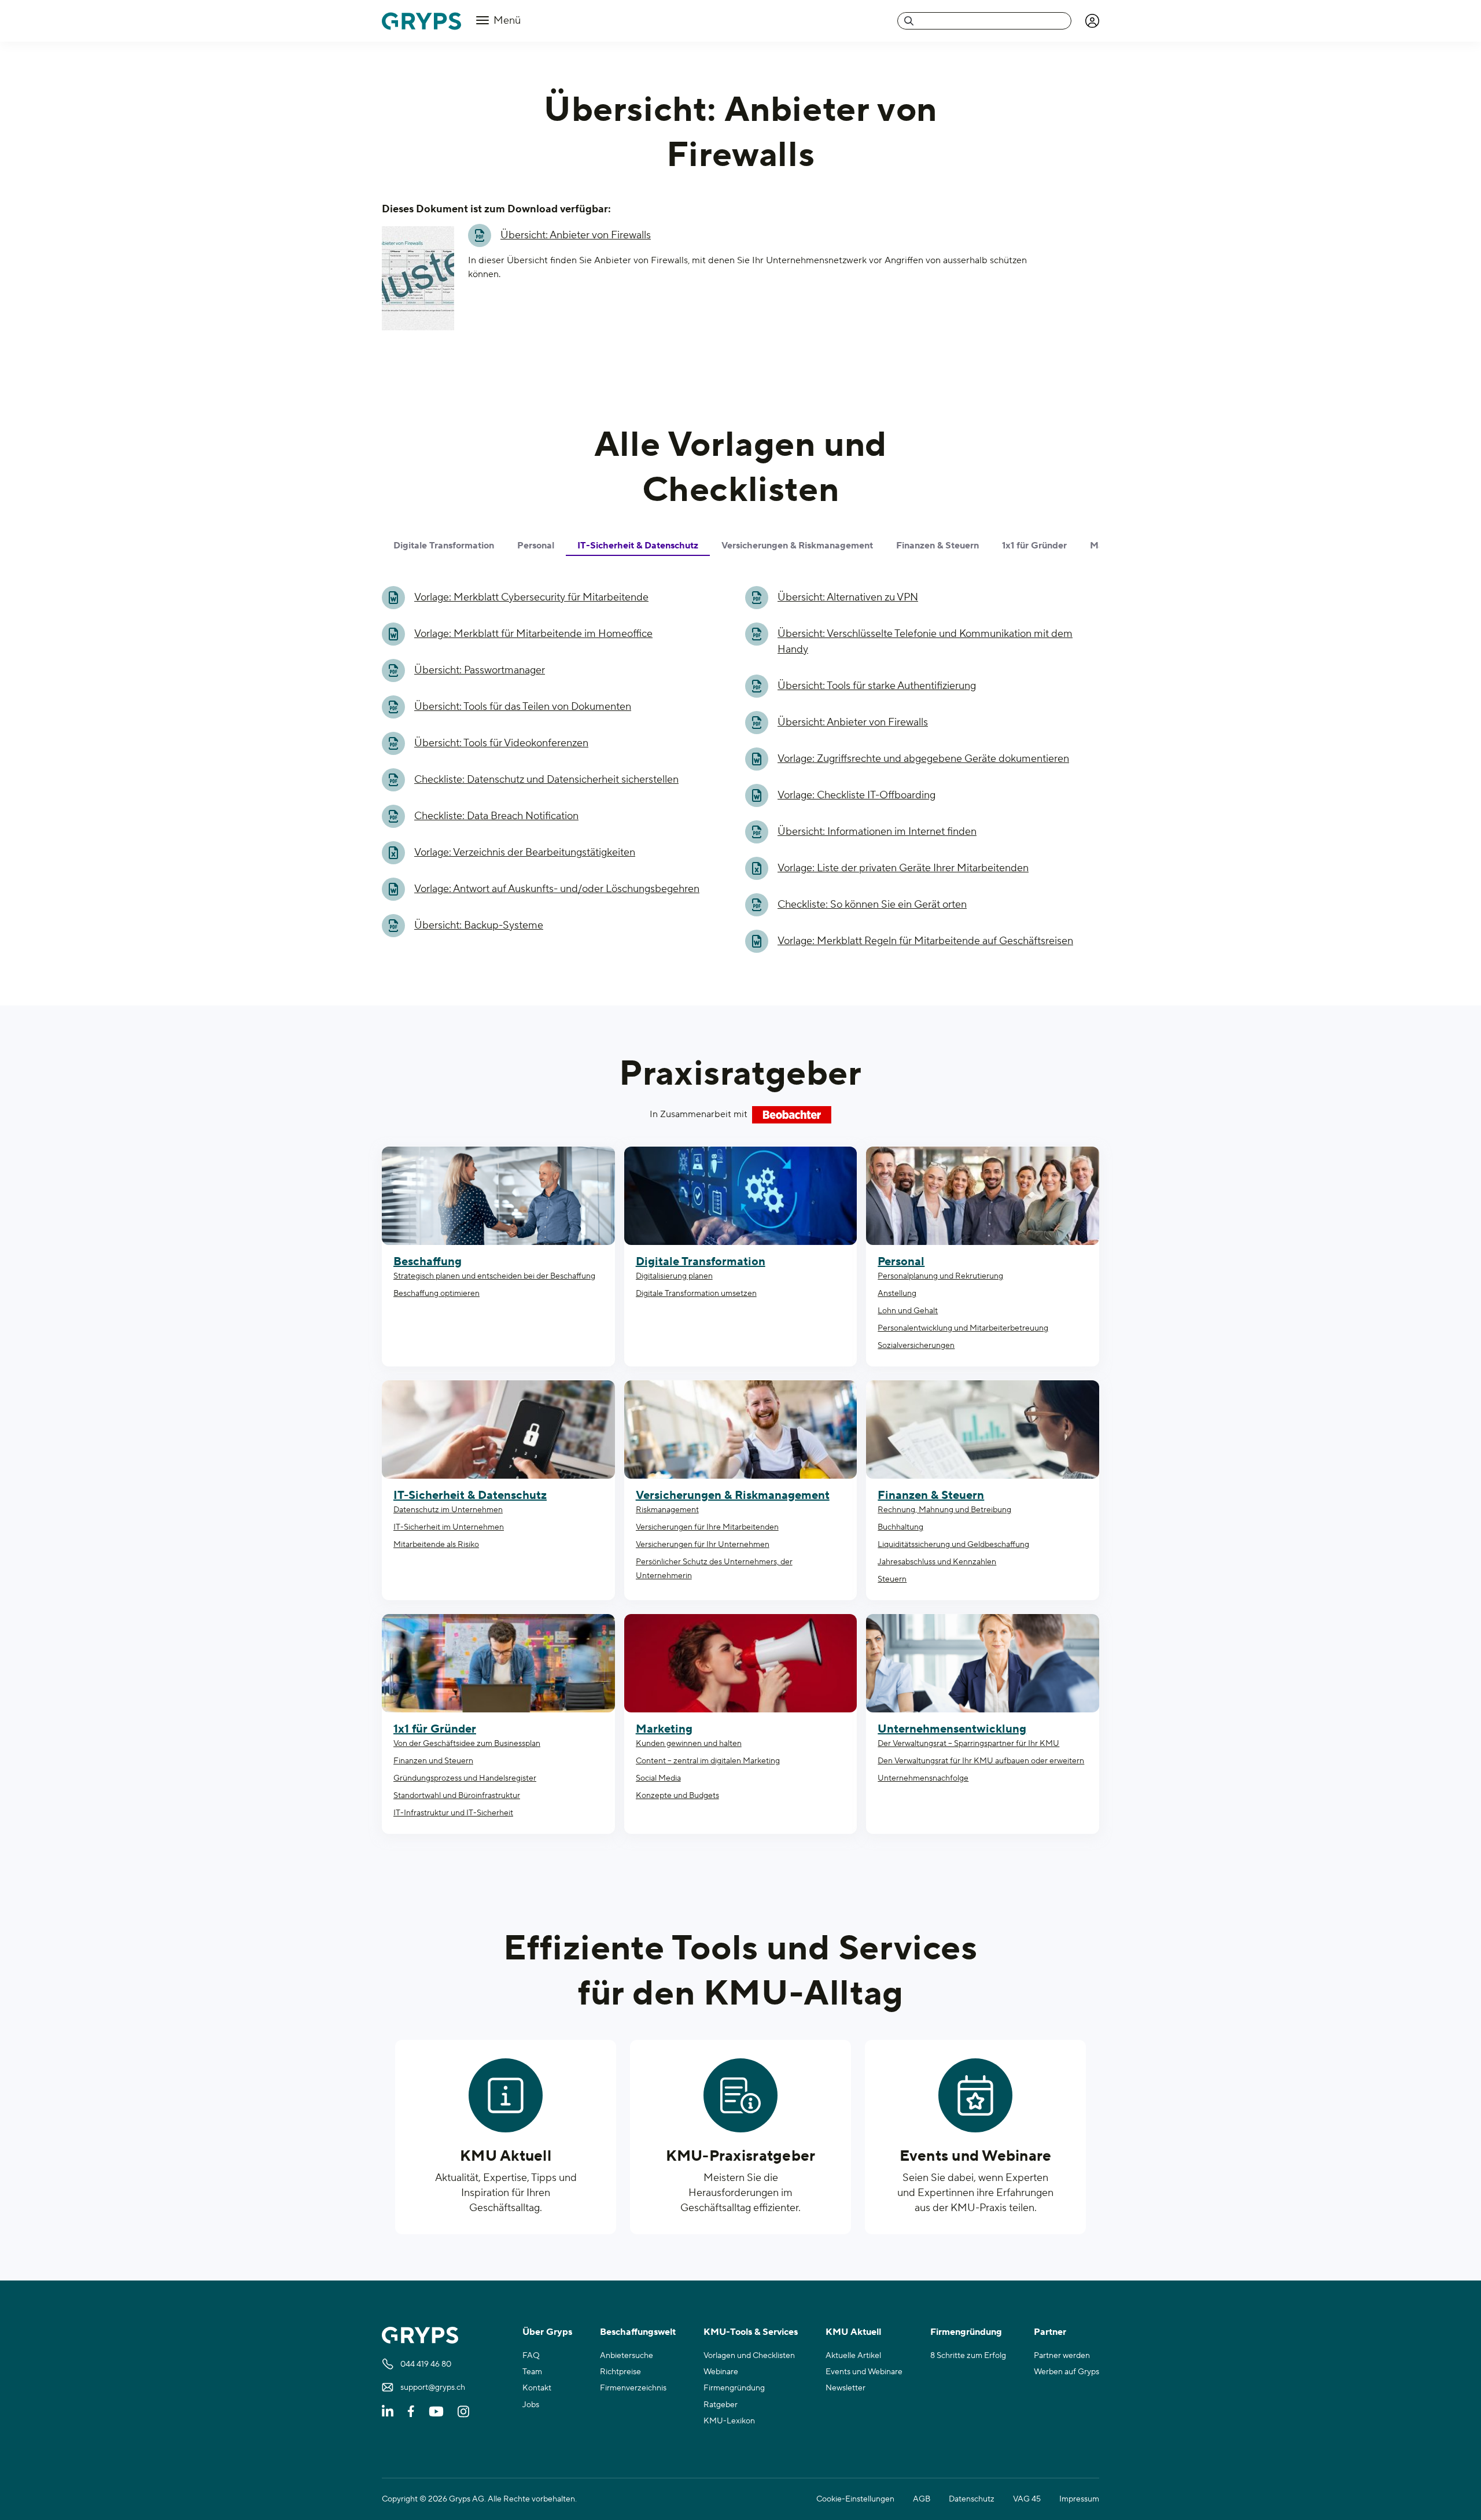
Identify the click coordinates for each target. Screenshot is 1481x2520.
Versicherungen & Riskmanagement (733, 1495)
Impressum (1079, 2499)
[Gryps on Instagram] (463, 2411)
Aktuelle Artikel (853, 2356)
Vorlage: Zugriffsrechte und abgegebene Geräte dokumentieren (923, 759)
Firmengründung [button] (966, 2332)
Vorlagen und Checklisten (749, 2356)
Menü (506, 21)
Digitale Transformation (701, 1262)
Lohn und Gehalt (908, 1311)
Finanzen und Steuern (433, 1761)
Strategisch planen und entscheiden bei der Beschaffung (494, 1276)
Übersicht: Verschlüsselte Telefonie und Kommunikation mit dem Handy (925, 642)
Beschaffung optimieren (436, 1294)
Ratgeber (721, 2405)
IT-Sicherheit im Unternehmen (449, 1527)
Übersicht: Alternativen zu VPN (848, 597)
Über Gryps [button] (547, 2332)
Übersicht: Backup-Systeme (479, 925)
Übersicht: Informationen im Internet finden (877, 832)
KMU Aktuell (506, 2156)
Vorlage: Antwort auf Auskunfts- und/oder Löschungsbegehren (557, 889)
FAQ (531, 2356)
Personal (901, 1262)
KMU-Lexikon (729, 2421)
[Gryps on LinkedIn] (388, 2411)
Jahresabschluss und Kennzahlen (937, 1562)
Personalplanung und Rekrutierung (940, 1276)
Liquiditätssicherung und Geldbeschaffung (953, 1545)
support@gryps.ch (433, 2388)
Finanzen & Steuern (931, 1495)
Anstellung (897, 1294)
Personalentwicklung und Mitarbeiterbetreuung (963, 1328)
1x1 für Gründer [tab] (1034, 546)
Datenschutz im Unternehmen (448, 1510)
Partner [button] (1050, 2332)
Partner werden (1062, 2356)
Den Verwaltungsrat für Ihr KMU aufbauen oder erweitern (981, 1761)
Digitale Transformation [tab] (444, 546)
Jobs (531, 2405)
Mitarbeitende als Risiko (436, 1545)
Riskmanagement (667, 1510)
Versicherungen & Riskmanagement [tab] (797, 546)
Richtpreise (620, 2372)
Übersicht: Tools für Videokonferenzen (501, 743)
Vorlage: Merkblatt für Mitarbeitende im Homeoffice (533, 634)
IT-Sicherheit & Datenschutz (470, 1495)
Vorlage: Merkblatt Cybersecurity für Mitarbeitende (531, 597)
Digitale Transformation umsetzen (696, 1294)
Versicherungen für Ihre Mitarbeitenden (707, 1527)
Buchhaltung (900, 1527)
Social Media (658, 1778)
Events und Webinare (976, 2156)
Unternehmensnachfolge (923, 1778)
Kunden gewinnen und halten (689, 1744)
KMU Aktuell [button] (853, 2332)
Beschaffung (428, 1262)
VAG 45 (1027, 2499)
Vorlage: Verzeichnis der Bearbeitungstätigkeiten (525, 852)
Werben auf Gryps (1066, 2372)
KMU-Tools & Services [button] (751, 2332)
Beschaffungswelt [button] (638, 2332)
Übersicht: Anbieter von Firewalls (576, 235)
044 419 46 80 (426, 2364)
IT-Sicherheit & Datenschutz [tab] (638, 546)
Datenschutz (972, 2499)
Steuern (892, 1579)
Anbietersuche (627, 2356)
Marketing (664, 1729)
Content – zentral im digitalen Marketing (708, 1761)
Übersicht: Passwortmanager (480, 670)
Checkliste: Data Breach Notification (496, 816)
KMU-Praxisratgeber (741, 2156)
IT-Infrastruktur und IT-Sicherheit (453, 1813)
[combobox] (984, 21)
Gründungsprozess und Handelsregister (465, 1778)
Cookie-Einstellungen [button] (855, 2499)
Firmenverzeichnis (633, 2388)
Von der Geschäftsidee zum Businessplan (467, 1744)
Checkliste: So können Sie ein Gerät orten (872, 905)
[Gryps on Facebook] (411, 2411)
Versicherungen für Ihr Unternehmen (703, 1545)
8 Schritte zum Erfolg (968, 2356)
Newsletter (846, 2388)
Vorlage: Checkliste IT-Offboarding (856, 795)
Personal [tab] (536, 546)
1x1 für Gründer (435, 1729)
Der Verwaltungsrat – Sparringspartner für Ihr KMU (968, 1744)
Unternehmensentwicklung (952, 1729)
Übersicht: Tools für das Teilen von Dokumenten (523, 707)
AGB (922, 2499)
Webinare (721, 2372)
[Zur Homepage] (421, 21)
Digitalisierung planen (674, 1276)
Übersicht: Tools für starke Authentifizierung (877, 686)
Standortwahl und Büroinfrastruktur (457, 1796)
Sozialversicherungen (916, 1346)
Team (532, 2372)
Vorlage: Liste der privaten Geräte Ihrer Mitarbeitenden (903, 868)
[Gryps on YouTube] (436, 2411)
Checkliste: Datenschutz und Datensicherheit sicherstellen (546, 780)
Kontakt (537, 2388)
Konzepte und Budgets (677, 1796)
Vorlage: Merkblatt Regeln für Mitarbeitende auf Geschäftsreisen (925, 941)
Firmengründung (734, 2388)
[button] (1092, 21)
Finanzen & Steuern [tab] (937, 546)
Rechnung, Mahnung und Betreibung (944, 1510)
